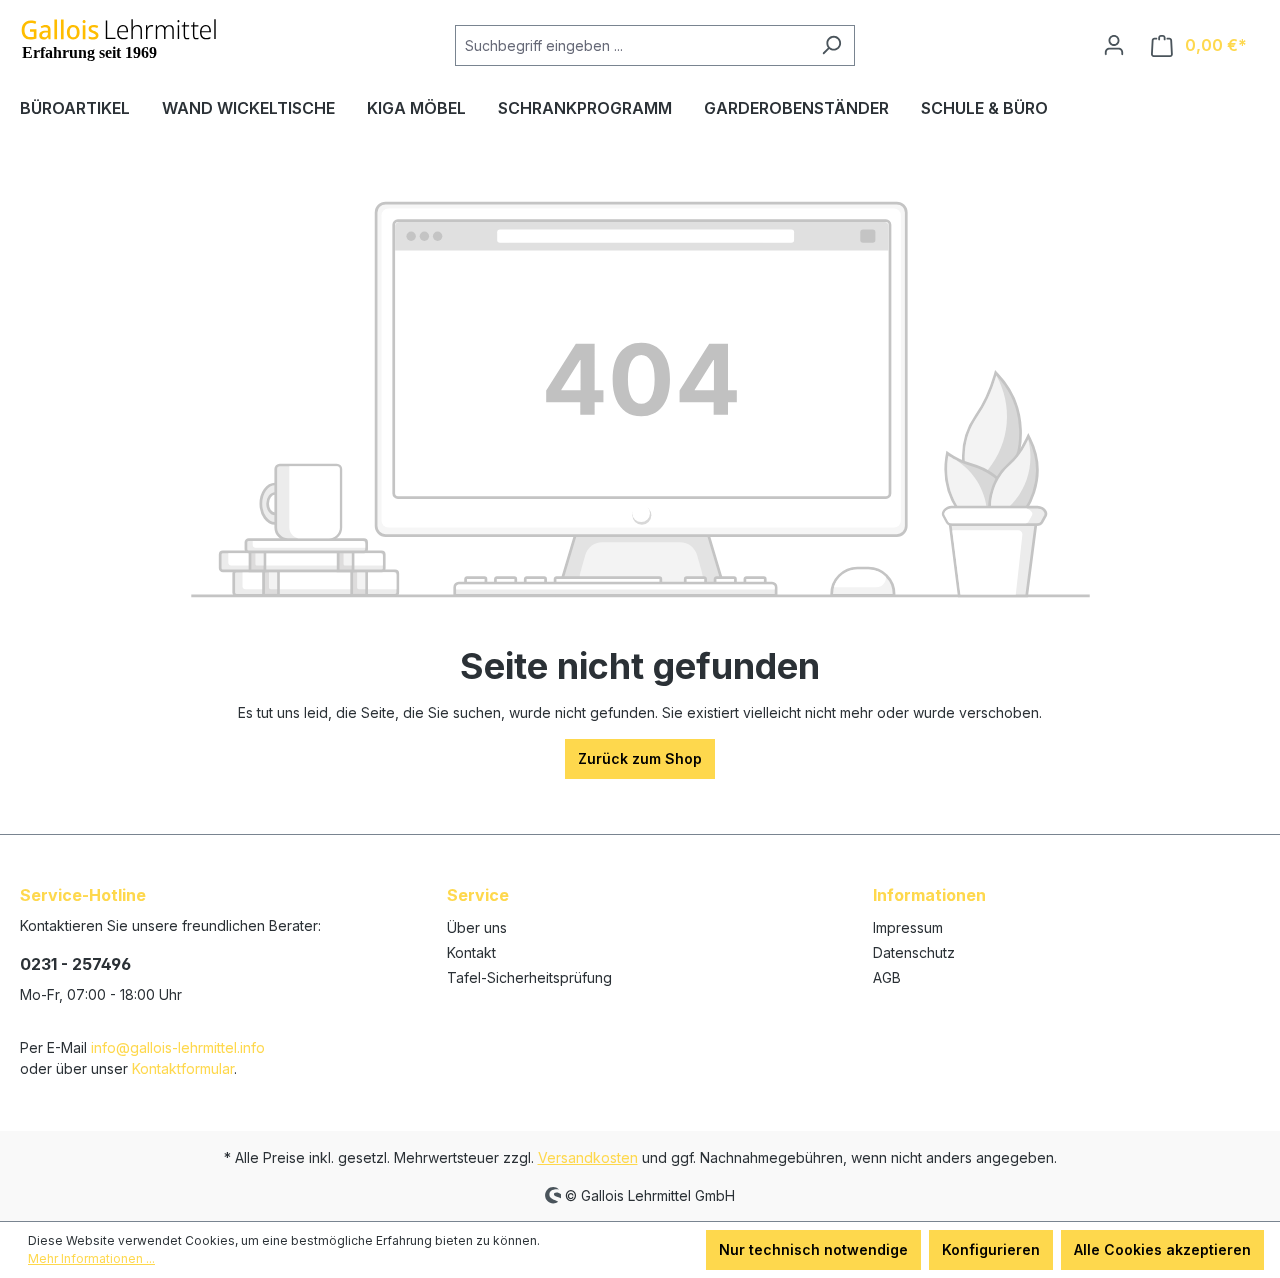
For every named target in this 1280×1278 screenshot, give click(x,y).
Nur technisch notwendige (813, 1249)
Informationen (929, 895)
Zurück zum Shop (640, 758)
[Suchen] (831, 45)
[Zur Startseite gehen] (120, 41)
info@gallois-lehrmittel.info (178, 1047)
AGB (887, 977)
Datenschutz (914, 952)
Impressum (908, 927)
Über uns (477, 927)
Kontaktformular (183, 1068)
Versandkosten (588, 1157)
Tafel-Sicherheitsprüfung (529, 977)
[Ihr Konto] (1114, 45)
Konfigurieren (991, 1249)
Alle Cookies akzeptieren (1162, 1249)
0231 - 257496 (75, 964)
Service (478, 895)
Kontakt (471, 952)
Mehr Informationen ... (91, 1258)
